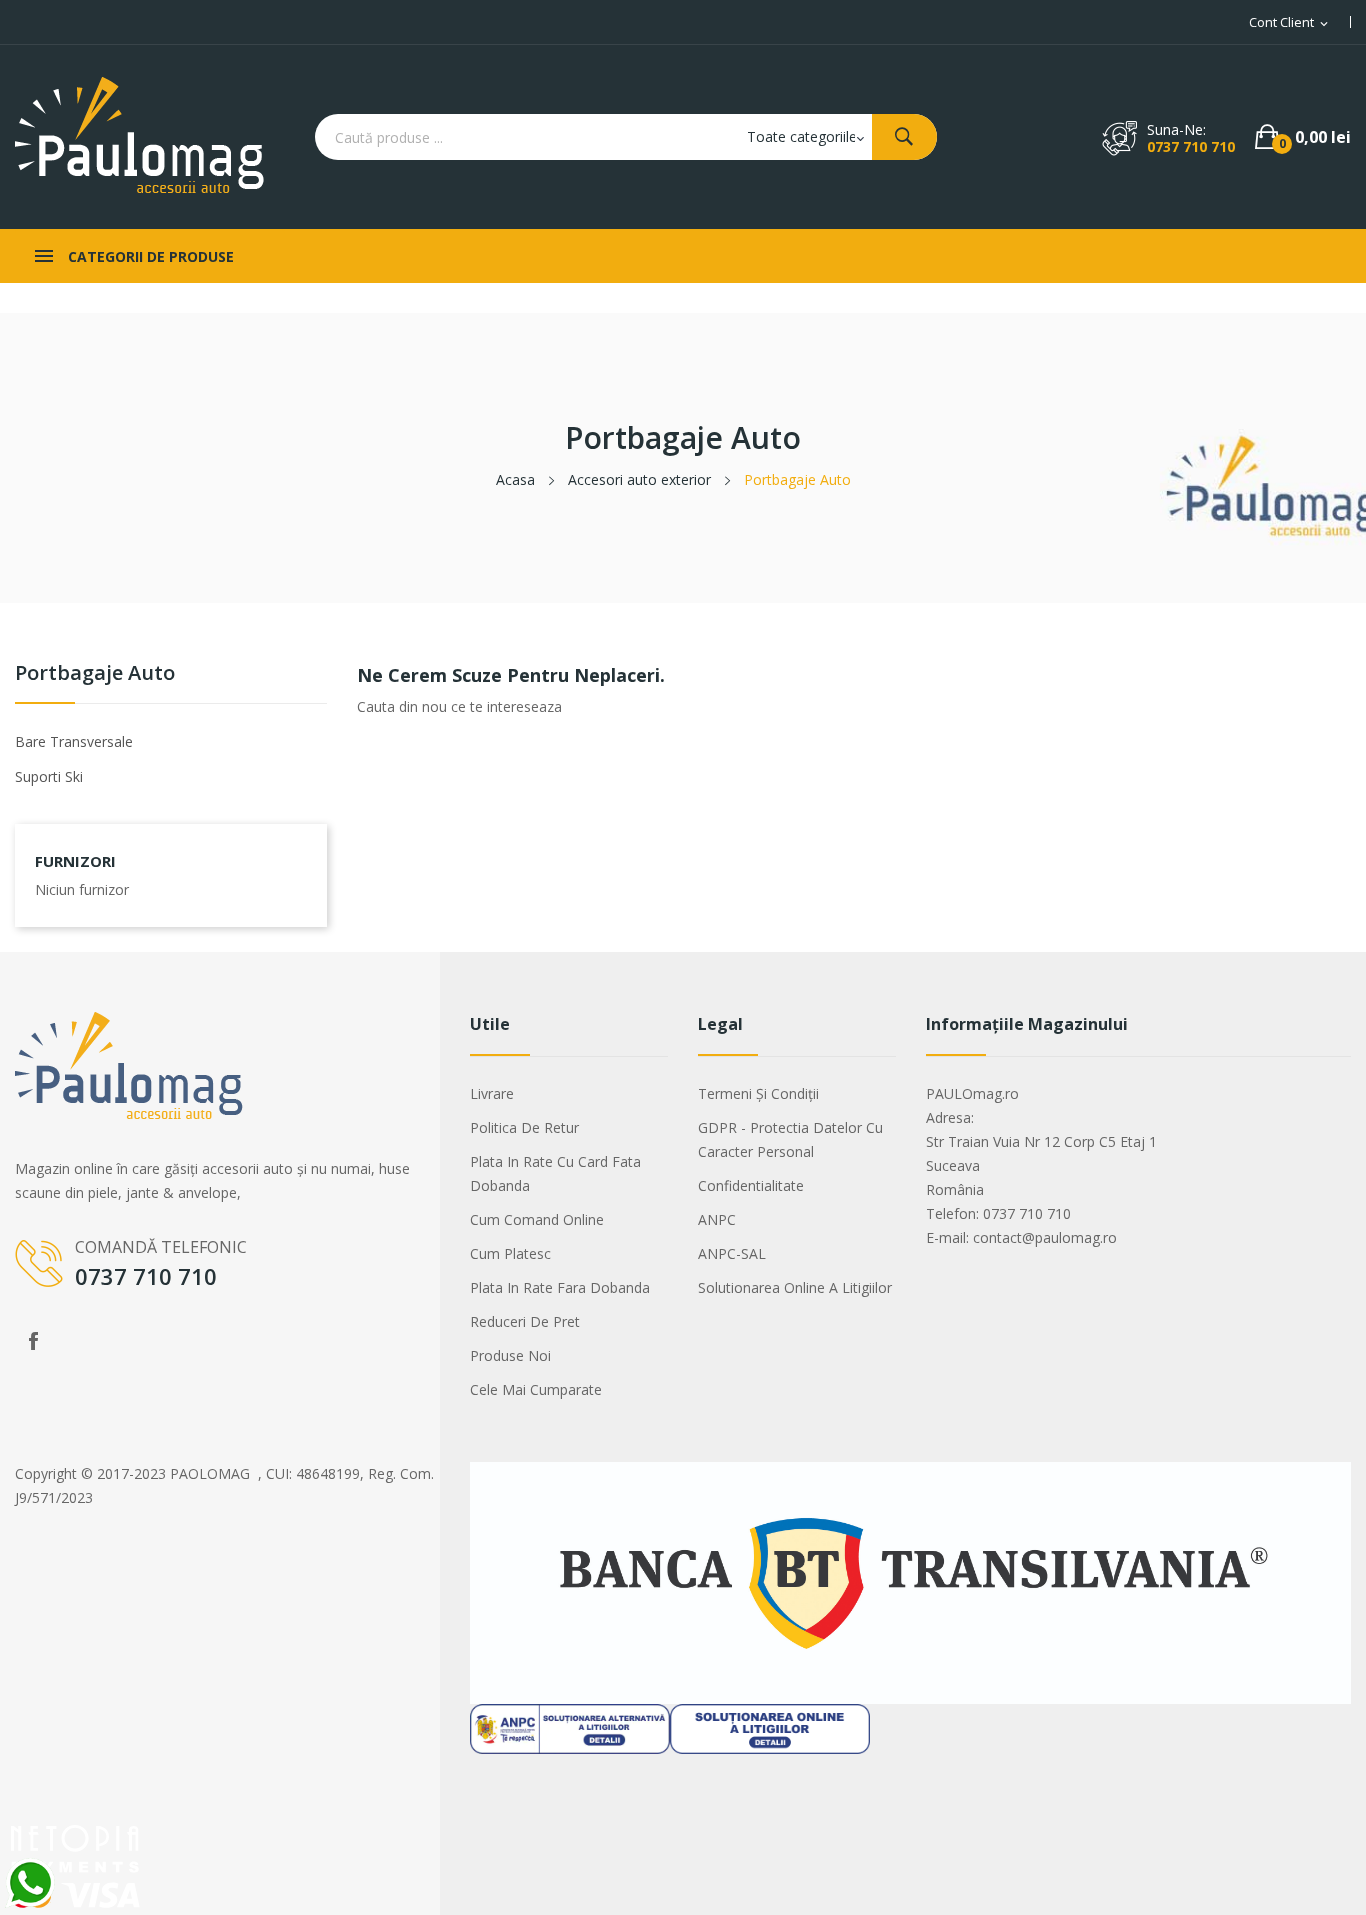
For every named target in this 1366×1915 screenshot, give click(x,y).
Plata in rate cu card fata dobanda (555, 1173)
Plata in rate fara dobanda (560, 1287)
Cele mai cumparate (536, 1389)
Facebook (33, 1341)
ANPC (717, 1219)
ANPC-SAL (732, 1253)
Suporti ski (49, 776)
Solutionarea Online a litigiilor (795, 1287)
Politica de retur (524, 1127)
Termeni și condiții (758, 1093)
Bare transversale (74, 741)
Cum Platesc (510, 1253)
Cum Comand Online (537, 1219)
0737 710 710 (1191, 146)
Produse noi (510, 1355)
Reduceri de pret (525, 1321)
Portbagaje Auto (95, 674)
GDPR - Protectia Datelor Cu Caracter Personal (790, 1139)
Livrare (492, 1093)
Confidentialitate (751, 1185)
